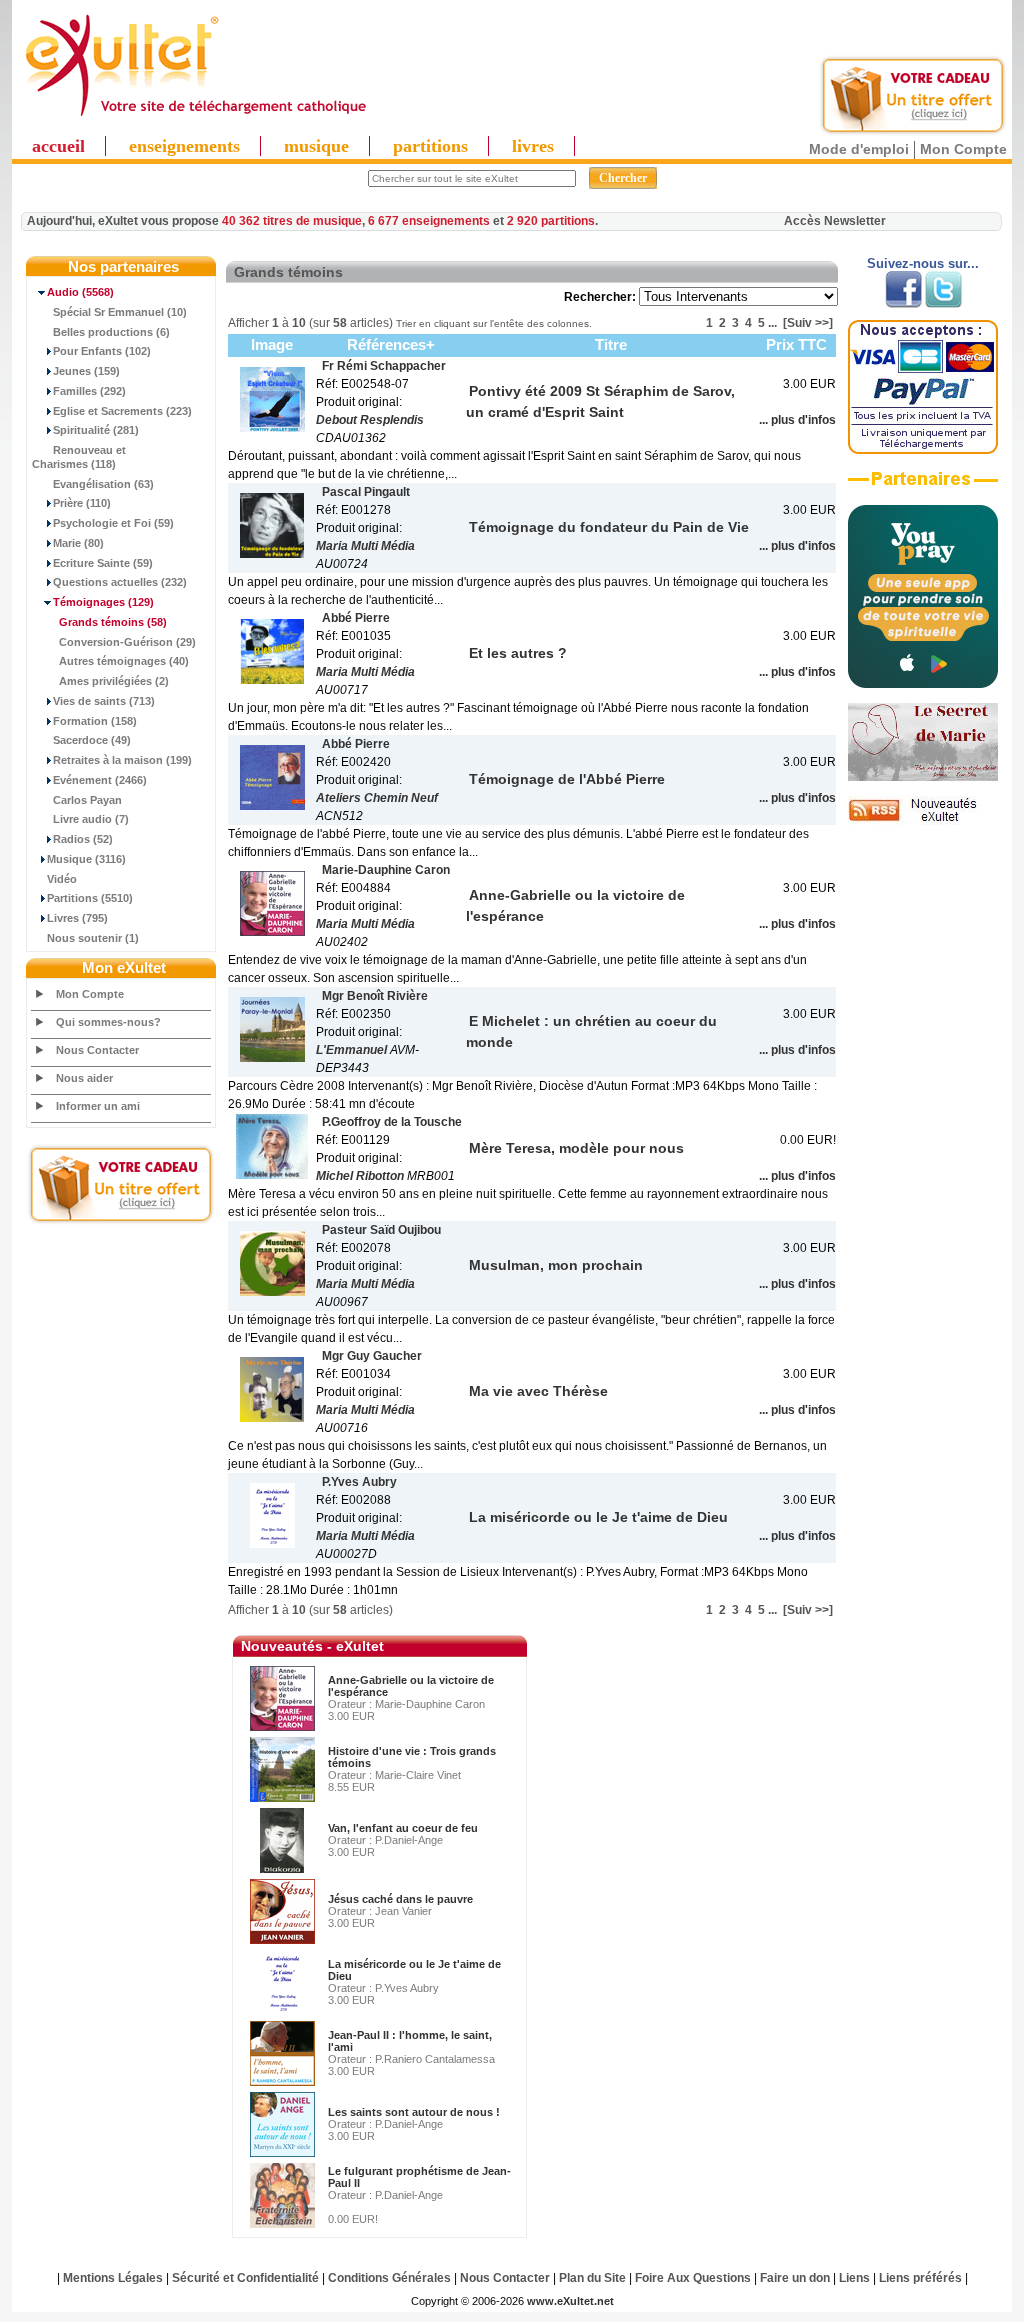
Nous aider (84, 1078)
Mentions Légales (113, 2278)
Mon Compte (963, 149)
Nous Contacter (97, 1050)
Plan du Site (592, 2278)
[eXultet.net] (195, 117)
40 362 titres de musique (292, 221)
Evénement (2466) (100, 780)
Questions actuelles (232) (120, 582)
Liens (854, 2278)
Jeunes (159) (86, 371)
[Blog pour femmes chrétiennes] (923, 777)
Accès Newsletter (835, 221)
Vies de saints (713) (104, 701)
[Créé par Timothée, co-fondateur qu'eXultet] (923, 684)
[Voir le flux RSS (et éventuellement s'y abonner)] (923, 821)
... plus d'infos (797, 420)
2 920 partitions (551, 221)
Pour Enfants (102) (102, 351)
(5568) (80, 292)
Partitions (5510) (90, 898)
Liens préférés (920, 2278)
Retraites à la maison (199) (122, 760)
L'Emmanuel (351, 1050)
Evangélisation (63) (103, 484)
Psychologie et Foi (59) (113, 523)
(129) (103, 602)
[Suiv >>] (808, 323)
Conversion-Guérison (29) (127, 642)
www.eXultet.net (570, 2301)
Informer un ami (98, 1106)
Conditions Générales (389, 2278)
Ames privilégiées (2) (114, 681)
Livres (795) (77, 918)
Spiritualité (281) (96, 430)
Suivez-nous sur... (923, 263)
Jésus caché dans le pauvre (400, 1899)
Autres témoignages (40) (124, 661)
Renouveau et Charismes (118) (79, 457)
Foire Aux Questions (693, 2278)
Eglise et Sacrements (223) (122, 411)
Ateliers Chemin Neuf (377, 798)
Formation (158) (95, 721)
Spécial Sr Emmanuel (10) (120, 312)
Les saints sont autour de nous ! (414, 2112)
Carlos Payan (87, 800)
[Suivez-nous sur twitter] (943, 304)
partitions (430, 146)
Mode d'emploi (859, 149)
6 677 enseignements (429, 221)
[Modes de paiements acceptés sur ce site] (923, 450)
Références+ (391, 344)
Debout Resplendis (370, 420)
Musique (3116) (86, 859)
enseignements (184, 146)
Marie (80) (78, 543)
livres (533, 146)
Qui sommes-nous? (108, 1022)
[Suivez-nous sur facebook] (903, 304)
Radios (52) (83, 839)
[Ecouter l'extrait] (923, 486)
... (772, 323)
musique (316, 146)
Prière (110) (82, 503)
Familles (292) (89, 391)
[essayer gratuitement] (913, 132)
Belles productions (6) (111, 332)
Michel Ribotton (360, 1176)
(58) (113, 622)
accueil (58, 146)
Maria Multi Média (365, 546)
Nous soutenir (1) (93, 938)
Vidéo (62, 879)
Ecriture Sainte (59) (103, 563)
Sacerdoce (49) (92, 740)
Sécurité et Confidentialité (245, 2278)
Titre (611, 344)
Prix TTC (796, 344)
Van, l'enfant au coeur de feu (403, 1828)
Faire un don (795, 2278)
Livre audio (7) (91, 819)
